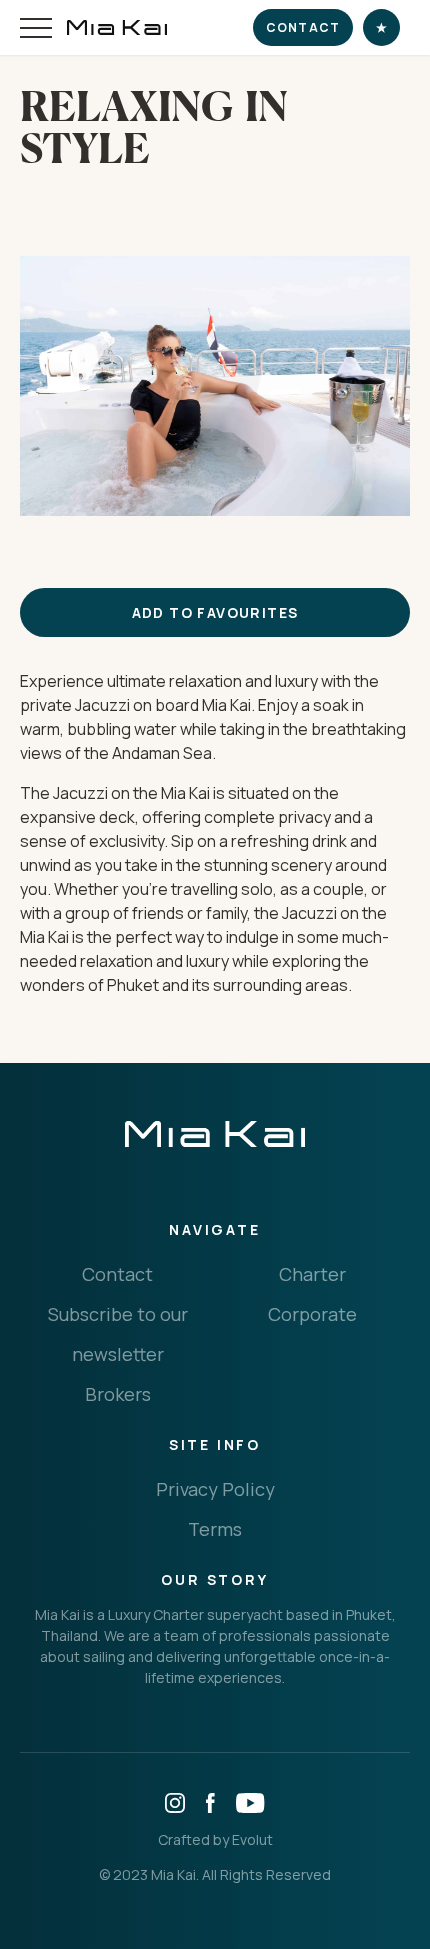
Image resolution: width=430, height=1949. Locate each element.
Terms (215, 1529)
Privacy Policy (215, 1489)
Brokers (118, 1394)
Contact (303, 27)
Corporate (312, 1314)
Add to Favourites (215, 612)
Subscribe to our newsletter (118, 1334)
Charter (312, 1274)
